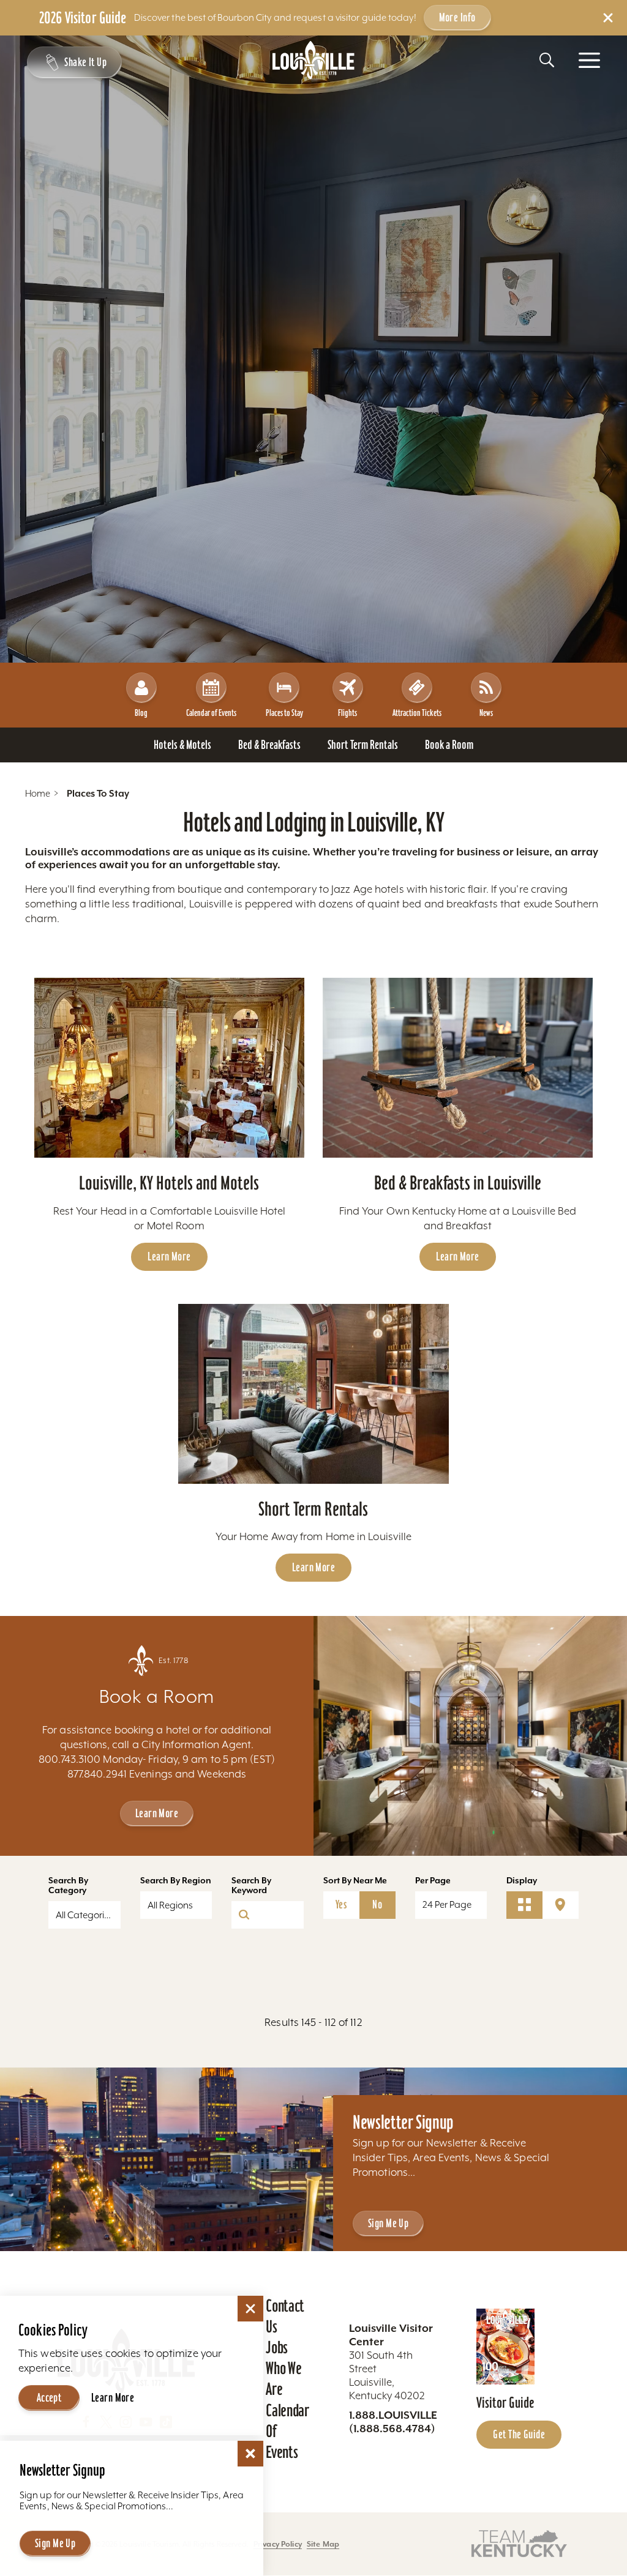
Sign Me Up (388, 2223)
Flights (347, 713)
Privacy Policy (278, 2544)
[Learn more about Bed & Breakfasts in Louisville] (458, 1068)
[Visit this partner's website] (519, 2543)
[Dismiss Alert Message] (608, 18)
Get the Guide (519, 2434)
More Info (457, 17)
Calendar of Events (211, 713)
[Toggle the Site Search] (547, 60)
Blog (141, 713)
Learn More (169, 1256)
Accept (49, 2397)
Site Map (323, 2544)
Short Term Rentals (313, 1509)
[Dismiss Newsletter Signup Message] (250, 2454)
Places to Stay (284, 713)
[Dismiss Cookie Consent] (250, 2309)
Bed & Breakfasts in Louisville (458, 1183)
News (486, 713)
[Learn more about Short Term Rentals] (313, 1394)
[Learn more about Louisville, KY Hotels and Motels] (169, 1068)
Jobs (277, 2347)
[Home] (313, 60)
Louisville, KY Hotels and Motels (169, 1183)
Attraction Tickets (417, 713)
